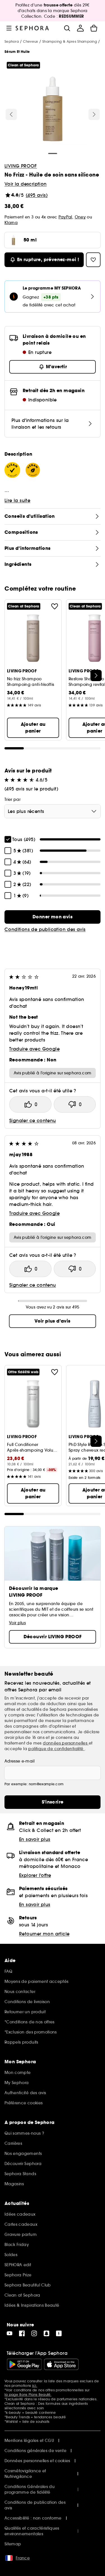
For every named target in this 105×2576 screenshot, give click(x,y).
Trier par (12, 799)
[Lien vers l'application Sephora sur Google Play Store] (24, 2364)
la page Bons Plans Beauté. (28, 2395)
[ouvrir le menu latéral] (9, 28)
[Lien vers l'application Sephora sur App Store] (61, 2364)
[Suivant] (94, 114)
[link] (53, 917)
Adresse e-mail (19, 1761)
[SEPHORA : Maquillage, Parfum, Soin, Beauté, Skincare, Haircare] (32, 28)
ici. (35, 2386)
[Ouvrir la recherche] (67, 28)
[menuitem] (80, 28)
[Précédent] (11, 114)
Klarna (11, 223)
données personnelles (66, 1743)
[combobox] (53, 811)
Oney (80, 217)
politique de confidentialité (56, 1749)
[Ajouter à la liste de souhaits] (55, 606)
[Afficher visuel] (53, 110)
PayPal (65, 217)
